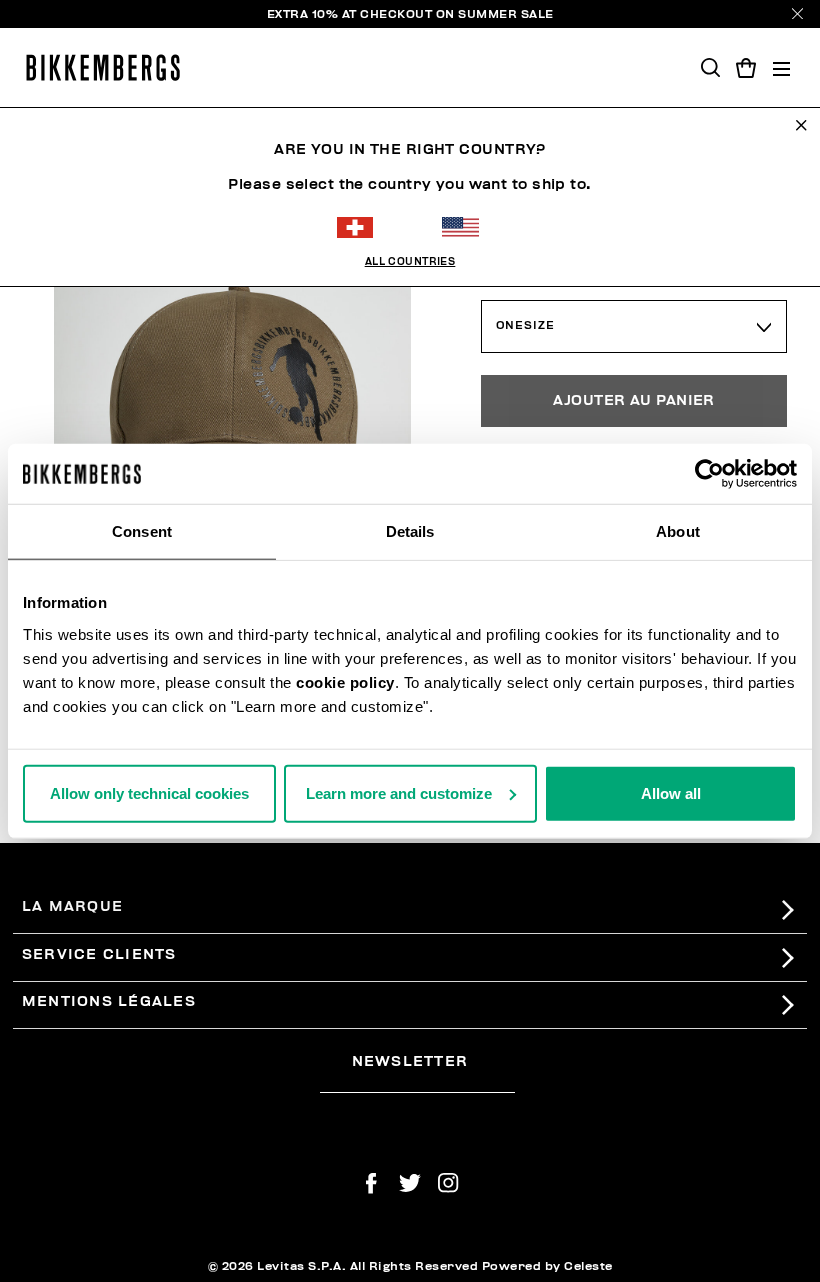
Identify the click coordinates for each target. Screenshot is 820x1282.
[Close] (797, 13)
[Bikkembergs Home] (103, 67)
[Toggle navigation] (781, 67)
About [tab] (678, 531)
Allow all (671, 792)
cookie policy (345, 681)
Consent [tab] (142, 531)
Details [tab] (410, 531)
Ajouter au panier (633, 400)
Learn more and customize (399, 792)
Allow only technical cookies (149, 792)
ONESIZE (525, 325)
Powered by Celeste (547, 1266)
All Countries (410, 262)
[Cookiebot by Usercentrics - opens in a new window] (709, 474)
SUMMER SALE (506, 14)
